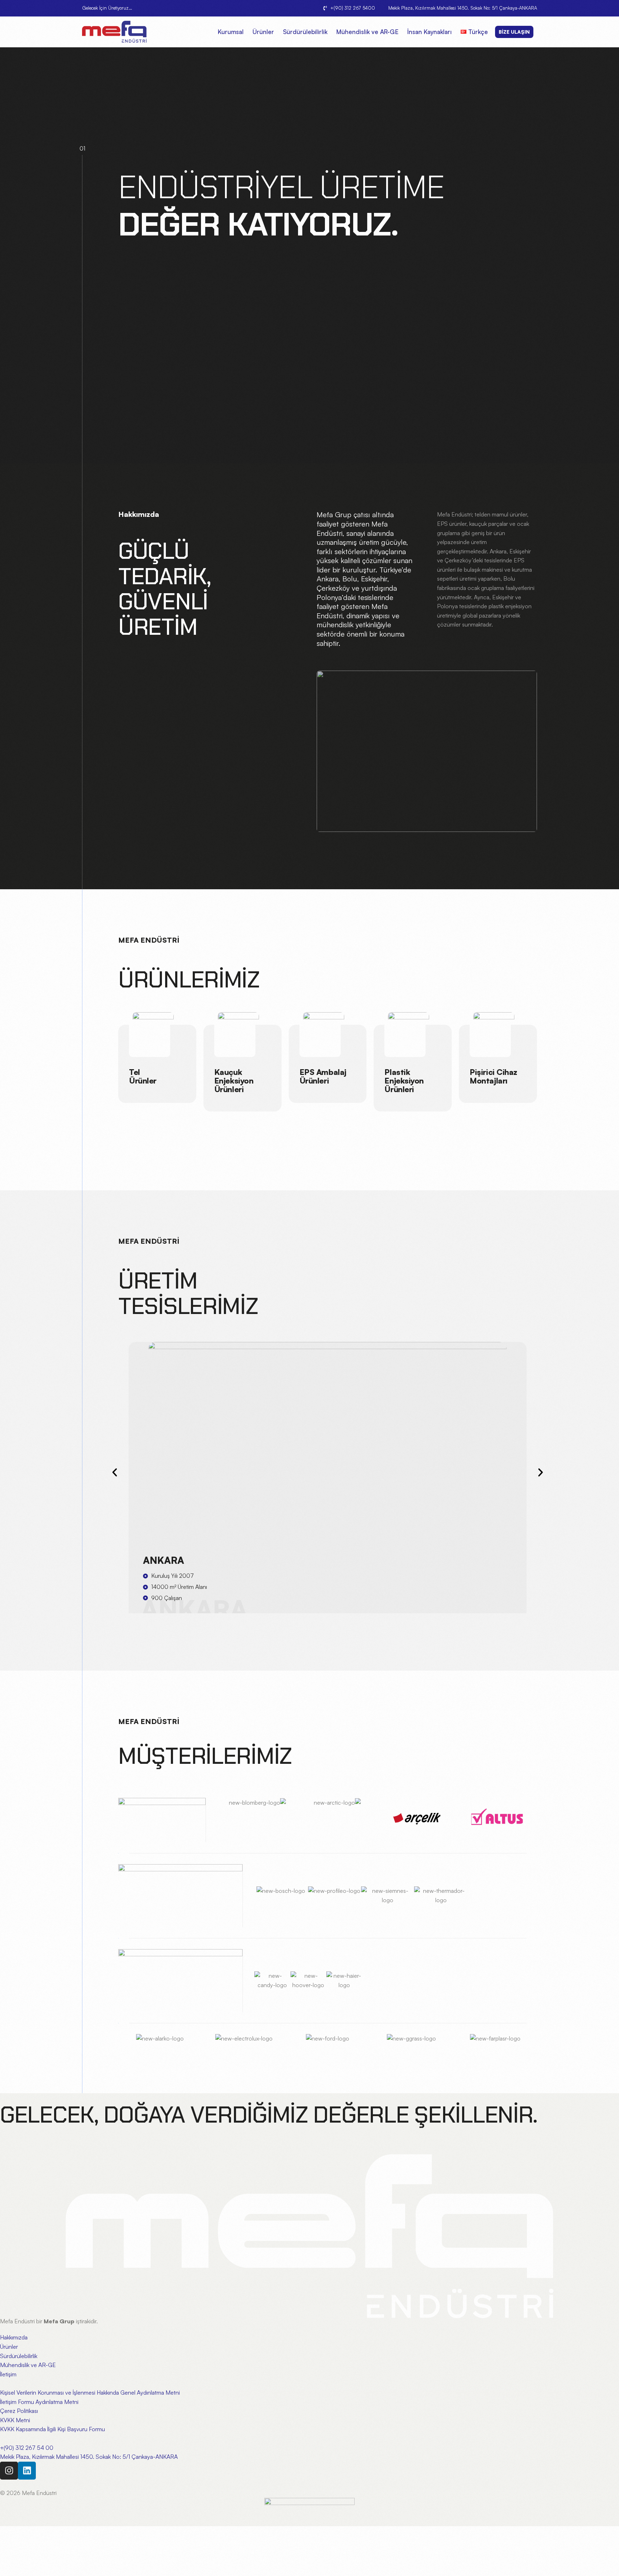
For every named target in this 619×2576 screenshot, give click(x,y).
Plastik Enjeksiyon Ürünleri (404, 1080)
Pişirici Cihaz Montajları (493, 1076)
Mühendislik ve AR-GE (367, 32)
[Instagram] (9, 2471)
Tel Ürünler (143, 1076)
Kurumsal (231, 32)
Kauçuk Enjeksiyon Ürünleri (234, 1080)
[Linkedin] (27, 2471)
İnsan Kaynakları (430, 32)
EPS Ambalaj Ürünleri (323, 1076)
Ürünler (263, 32)
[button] (115, 1472)
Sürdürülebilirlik (305, 32)
